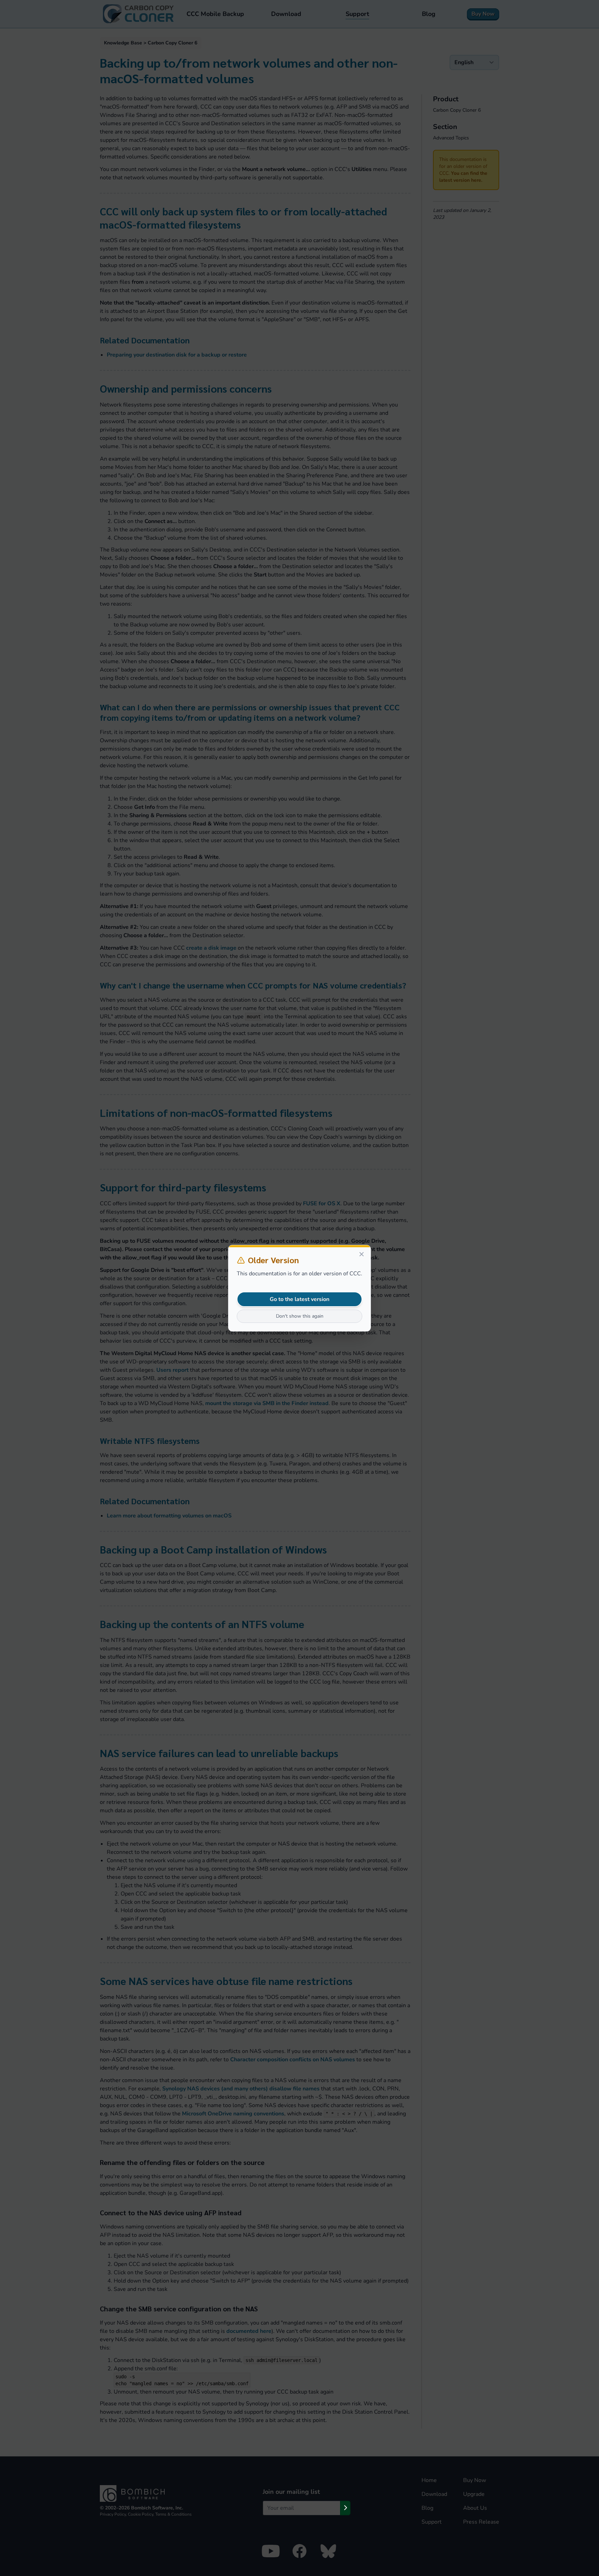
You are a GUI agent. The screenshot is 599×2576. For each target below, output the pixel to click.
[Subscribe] (345, 2508)
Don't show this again (300, 1316)
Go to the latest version (299, 1299)
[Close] (362, 1254)
